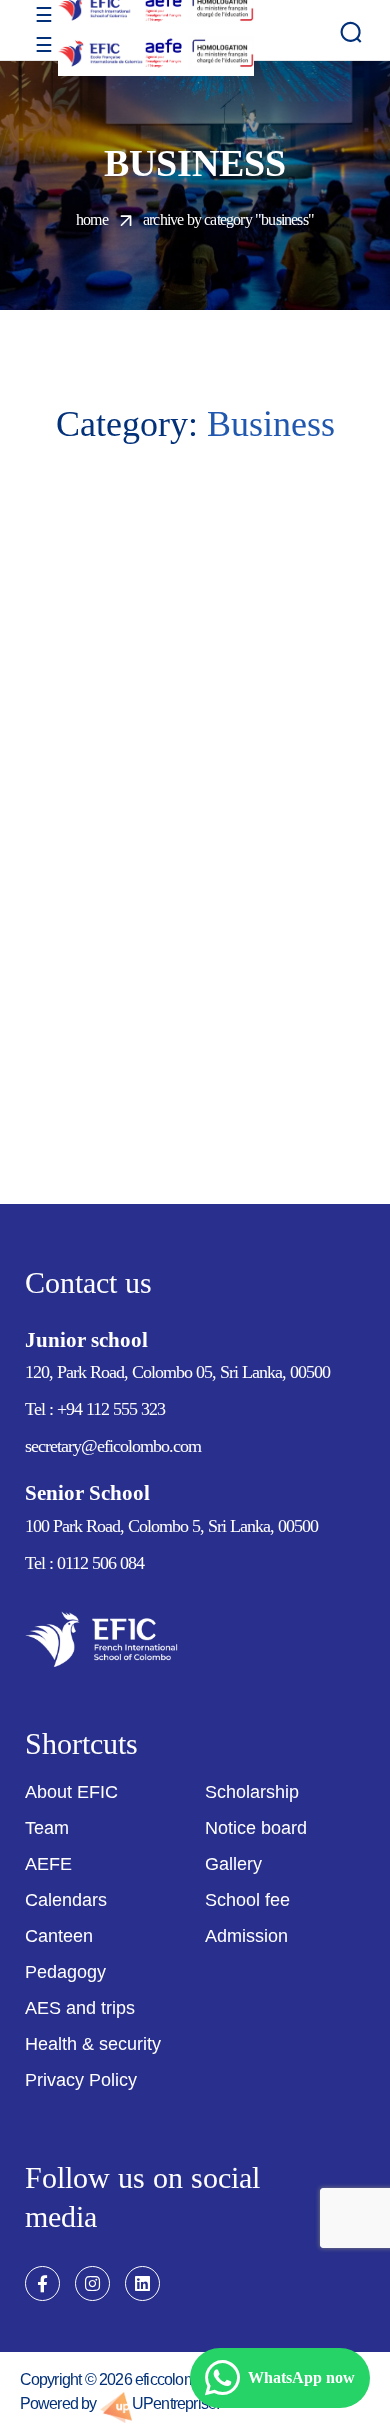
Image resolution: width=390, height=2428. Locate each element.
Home (92, 219)
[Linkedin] (142, 2283)
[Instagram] (92, 2283)
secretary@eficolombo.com (113, 1446)
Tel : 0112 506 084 (84, 1563)
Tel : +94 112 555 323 (97, 1409)
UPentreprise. (176, 2403)
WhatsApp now (301, 2377)
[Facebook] (42, 2283)
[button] (351, 32)
